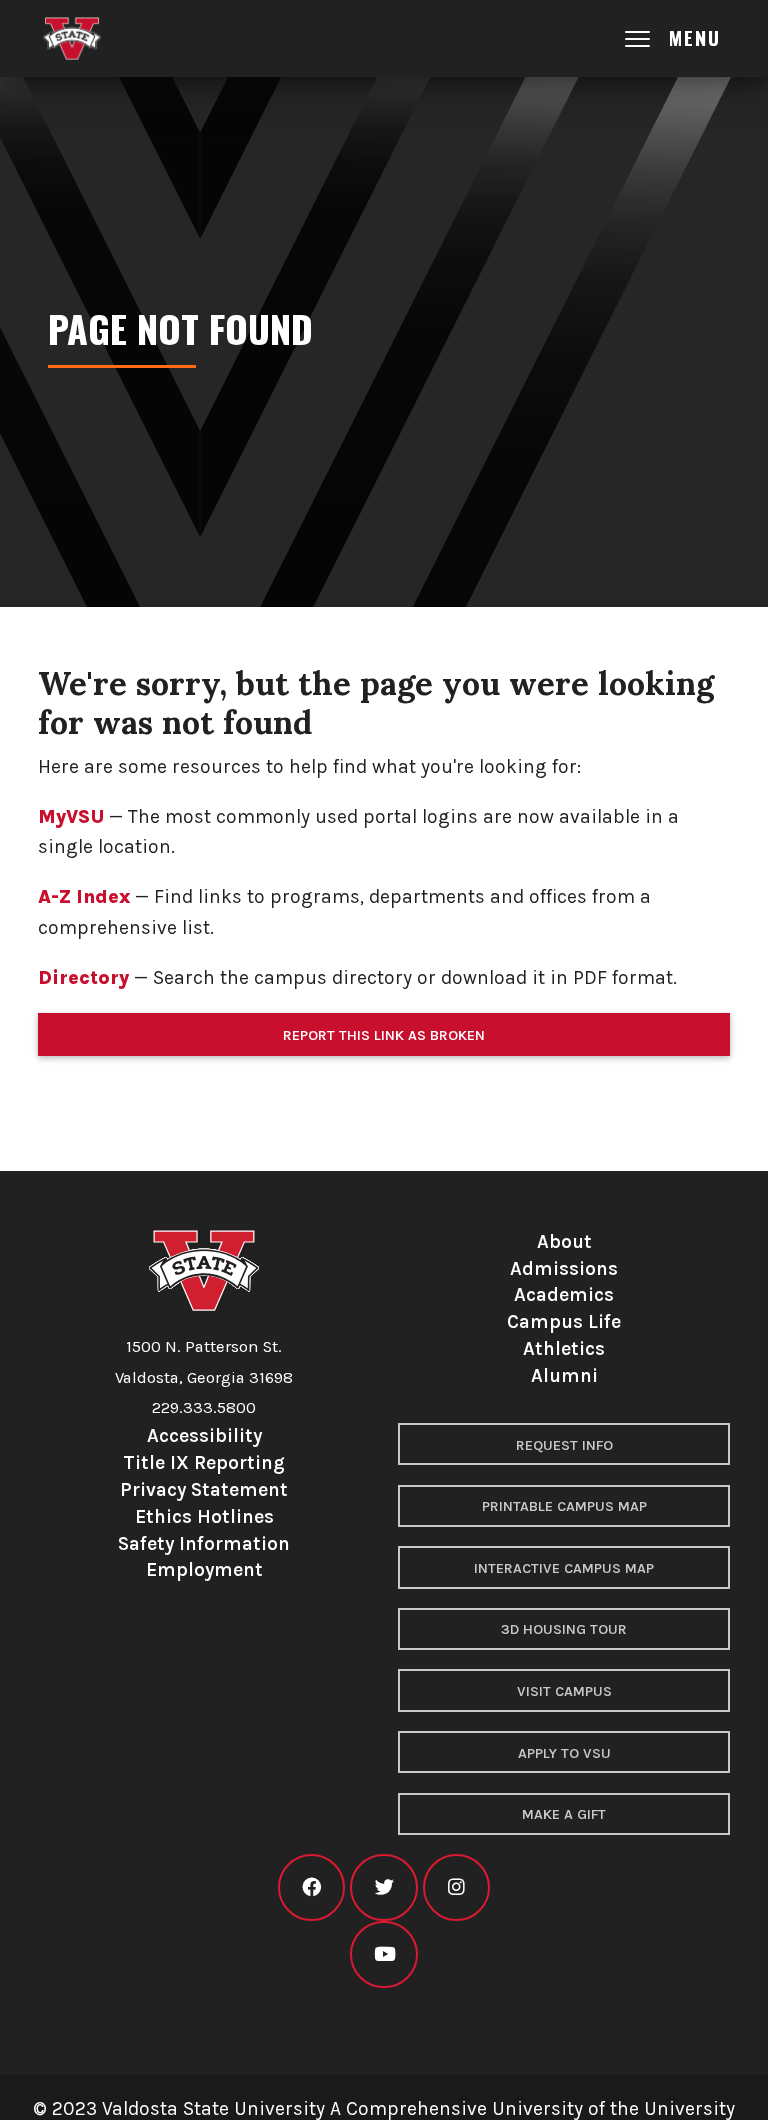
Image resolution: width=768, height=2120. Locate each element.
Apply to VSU (564, 1753)
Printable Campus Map (564, 1506)
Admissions (564, 1268)
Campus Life (564, 1321)
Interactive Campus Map (564, 1568)
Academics (564, 1294)
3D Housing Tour (564, 1629)
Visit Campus (564, 1691)
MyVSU (71, 816)
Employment (204, 1569)
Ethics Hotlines (204, 1516)
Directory (83, 977)
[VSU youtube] (383, 1954)
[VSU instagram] (456, 1887)
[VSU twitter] (383, 1887)
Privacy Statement (204, 1489)
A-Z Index (84, 896)
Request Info (564, 1445)
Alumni (564, 1375)
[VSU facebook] (311, 1887)
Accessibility (204, 1435)
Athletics (564, 1348)
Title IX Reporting (204, 1462)
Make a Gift (564, 1814)
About (564, 1241)
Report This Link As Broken (384, 1035)
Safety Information (204, 1543)
